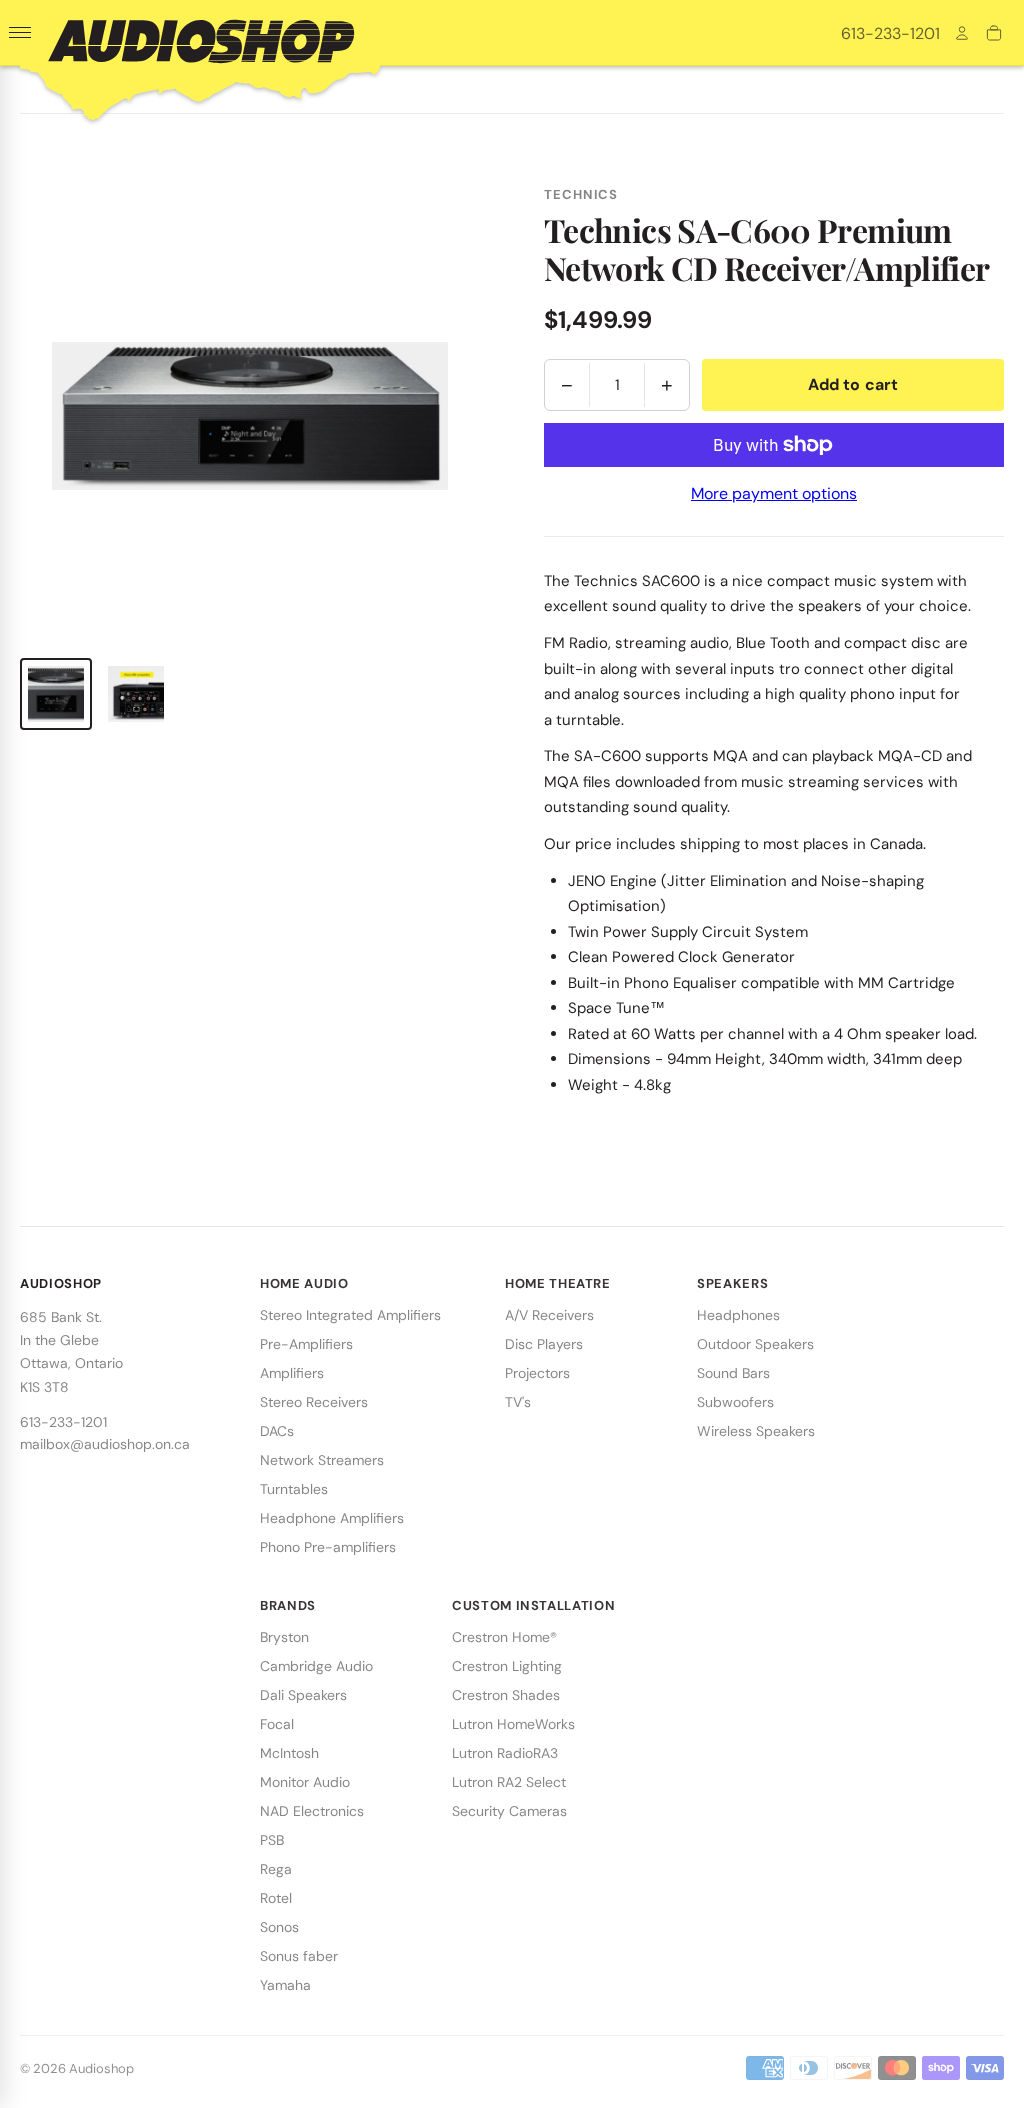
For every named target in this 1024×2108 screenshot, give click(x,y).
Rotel (276, 1898)
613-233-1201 (890, 33)
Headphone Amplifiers (332, 1518)
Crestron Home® (504, 1637)
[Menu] (20, 33)
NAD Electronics (312, 1811)
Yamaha (285, 1985)
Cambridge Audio (316, 1666)
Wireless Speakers (756, 1431)
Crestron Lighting (507, 1666)
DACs (277, 1431)
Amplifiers (292, 1373)
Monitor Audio (305, 1782)
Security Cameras (509, 1811)
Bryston (284, 1637)
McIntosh (289, 1753)
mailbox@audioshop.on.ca (105, 1444)
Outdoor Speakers (755, 1344)
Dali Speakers (303, 1695)
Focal (277, 1724)
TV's (518, 1402)
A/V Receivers (549, 1315)
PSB (272, 1840)
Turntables (294, 1489)
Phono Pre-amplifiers (328, 1547)
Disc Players (544, 1344)
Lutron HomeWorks (513, 1724)
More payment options (774, 493)
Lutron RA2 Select (509, 1782)
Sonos (279, 1927)
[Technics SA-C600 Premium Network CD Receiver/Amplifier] (56, 694)
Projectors (537, 1373)
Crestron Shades (506, 1695)
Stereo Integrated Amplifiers (350, 1315)
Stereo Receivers (314, 1402)
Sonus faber (299, 1956)
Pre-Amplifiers (306, 1344)
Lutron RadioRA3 (505, 1753)
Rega (276, 1869)
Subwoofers (735, 1402)
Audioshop (101, 2068)
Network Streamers (322, 1460)
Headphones (738, 1315)
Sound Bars (733, 1373)
